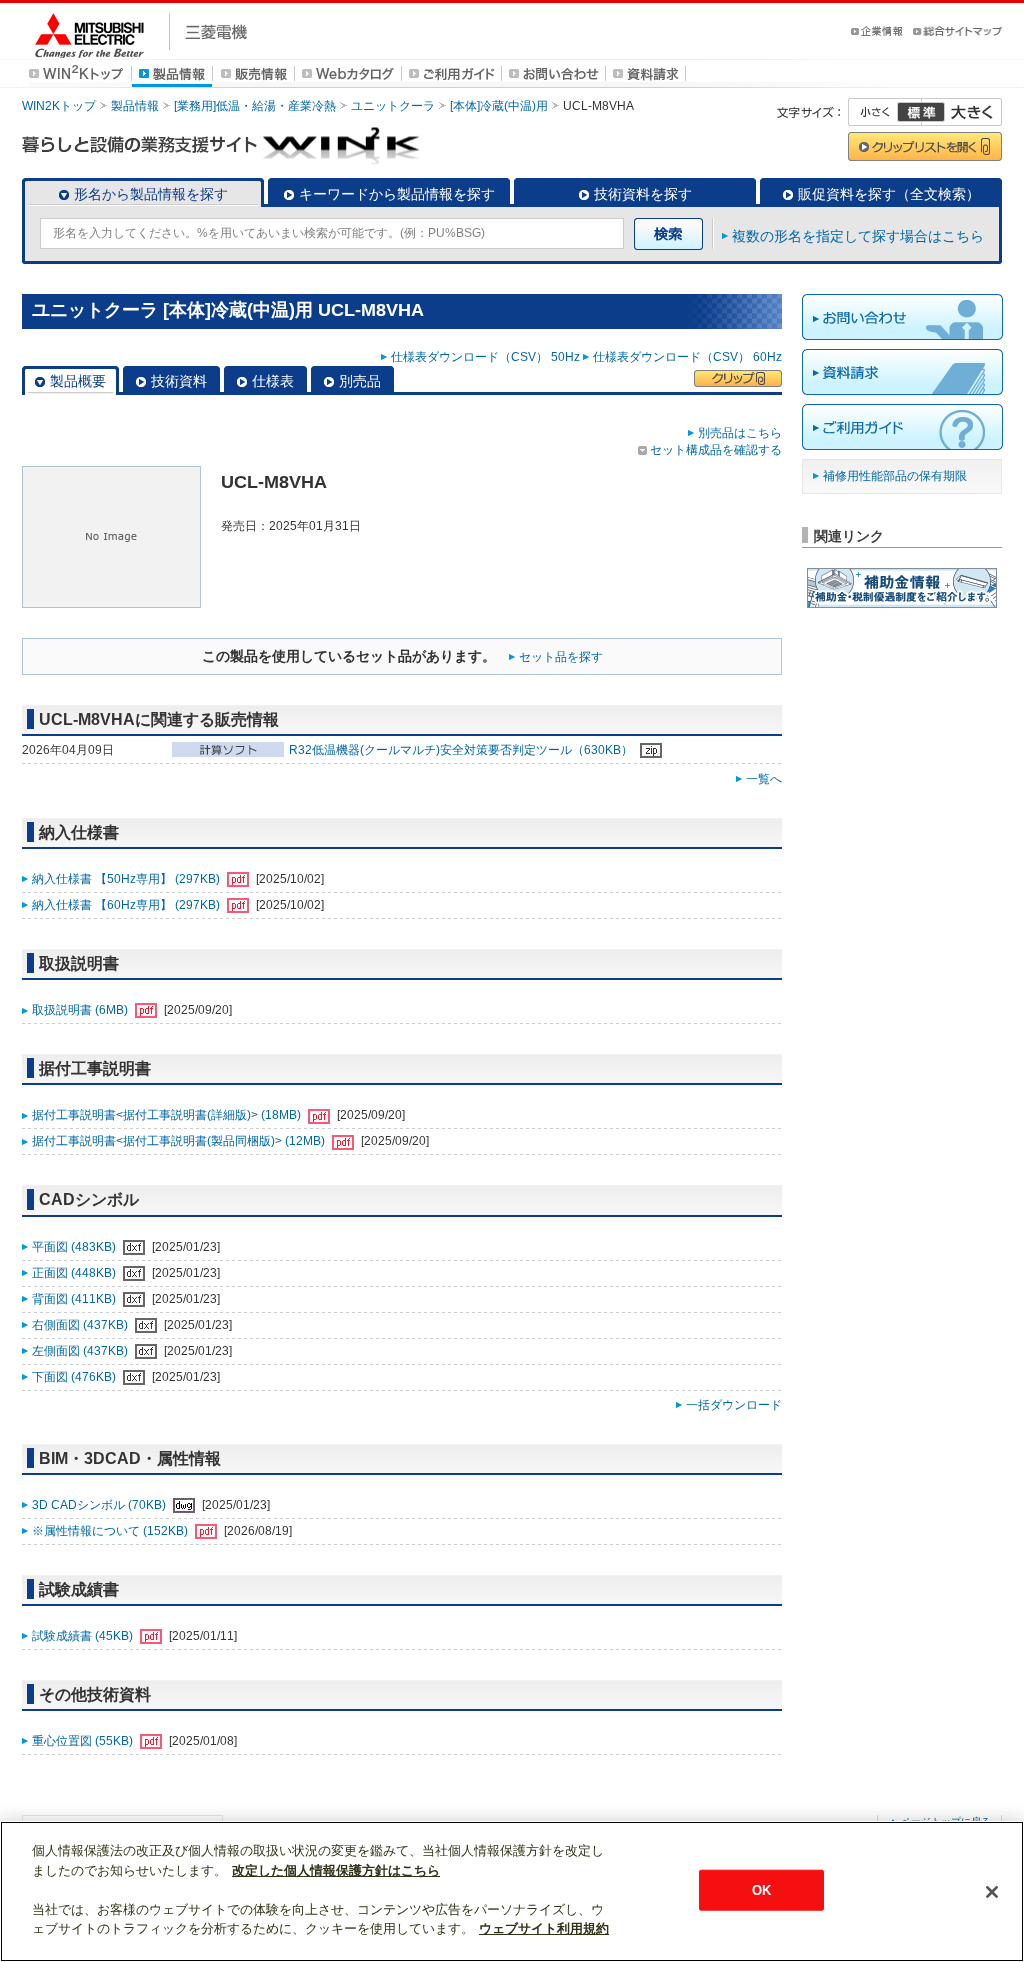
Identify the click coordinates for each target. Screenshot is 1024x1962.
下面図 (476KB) (75, 1377)
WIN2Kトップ (59, 106)
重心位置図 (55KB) (84, 1741)
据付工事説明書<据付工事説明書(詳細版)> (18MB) (168, 1115)
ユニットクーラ (393, 106)
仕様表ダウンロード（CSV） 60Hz (687, 357)
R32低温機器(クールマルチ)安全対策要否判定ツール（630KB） (462, 750)
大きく (962, 112)
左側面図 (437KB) (81, 1351)
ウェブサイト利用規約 (544, 1928)
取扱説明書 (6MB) (81, 1010)
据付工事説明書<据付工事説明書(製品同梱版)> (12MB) (180, 1141)
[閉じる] (992, 1892)
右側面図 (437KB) (81, 1325)
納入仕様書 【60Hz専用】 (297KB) (127, 905)
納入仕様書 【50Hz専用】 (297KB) (127, 879)
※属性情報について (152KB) (111, 1531)
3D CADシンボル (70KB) (100, 1505)
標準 (921, 112)
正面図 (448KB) (75, 1273)
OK (761, 1889)
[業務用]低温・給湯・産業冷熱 (255, 106)
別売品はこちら (740, 433)
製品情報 (135, 106)
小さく (885, 112)
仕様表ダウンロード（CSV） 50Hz (485, 357)
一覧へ (764, 779)
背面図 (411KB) (75, 1299)
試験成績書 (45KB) (84, 1636)
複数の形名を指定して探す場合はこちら (858, 236)
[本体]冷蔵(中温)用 (499, 106)
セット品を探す (561, 657)
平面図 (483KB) (75, 1247)
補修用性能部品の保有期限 (895, 476)
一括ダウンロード (734, 1405)
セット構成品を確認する (716, 450)
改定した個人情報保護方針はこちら (336, 1870)
